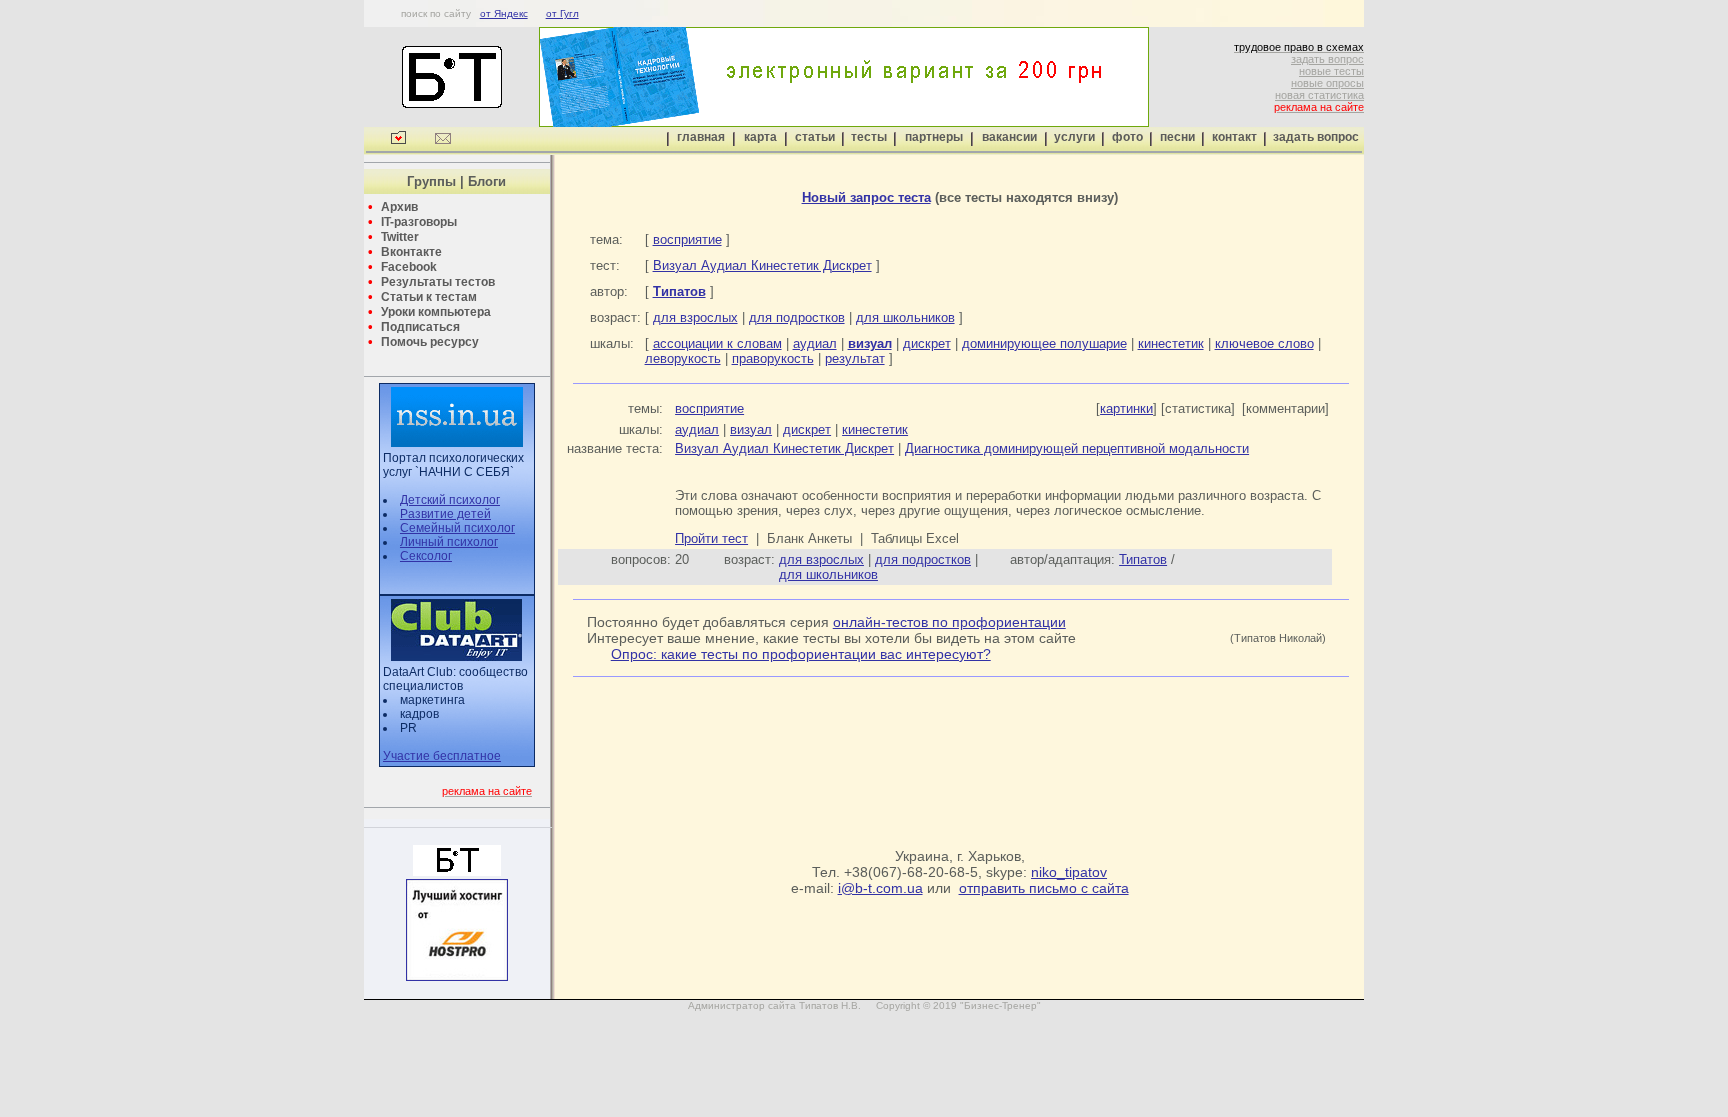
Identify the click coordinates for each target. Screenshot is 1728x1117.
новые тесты (1331, 71)
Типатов (1143, 559)
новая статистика (1319, 95)
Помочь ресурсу (430, 342)
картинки (1126, 408)
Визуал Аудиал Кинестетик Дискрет (762, 265)
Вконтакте (411, 252)
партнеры (934, 137)
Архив (399, 207)
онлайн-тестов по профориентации (949, 622)
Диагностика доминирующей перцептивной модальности (1077, 448)
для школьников (905, 317)
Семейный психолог (457, 528)
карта (760, 137)
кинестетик (1171, 343)
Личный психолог (449, 542)
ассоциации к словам (717, 343)
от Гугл (562, 13)
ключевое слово (1264, 343)
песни (1177, 137)
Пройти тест (711, 538)
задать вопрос (1327, 59)
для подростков (797, 317)
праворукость (773, 358)
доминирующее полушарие (1044, 343)
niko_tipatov (1069, 872)
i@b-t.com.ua (880, 888)
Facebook (409, 267)
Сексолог (426, 556)
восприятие (687, 239)
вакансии (1009, 137)
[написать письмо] (443, 140)
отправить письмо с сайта (1044, 888)
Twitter (400, 237)
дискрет (927, 343)
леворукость (683, 358)
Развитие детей (445, 514)
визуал (751, 429)
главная (701, 137)
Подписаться (420, 327)
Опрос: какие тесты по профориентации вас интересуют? (801, 654)
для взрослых (695, 317)
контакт (1234, 137)
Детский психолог (450, 500)
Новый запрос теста (866, 197)
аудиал (815, 343)
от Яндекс (504, 13)
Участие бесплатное (442, 756)
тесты (869, 137)
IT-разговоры (419, 222)
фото (1127, 137)
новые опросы (1327, 83)
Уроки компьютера (436, 312)
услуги (1074, 137)
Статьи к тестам (429, 297)
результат (855, 358)
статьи (815, 137)
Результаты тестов (438, 282)
